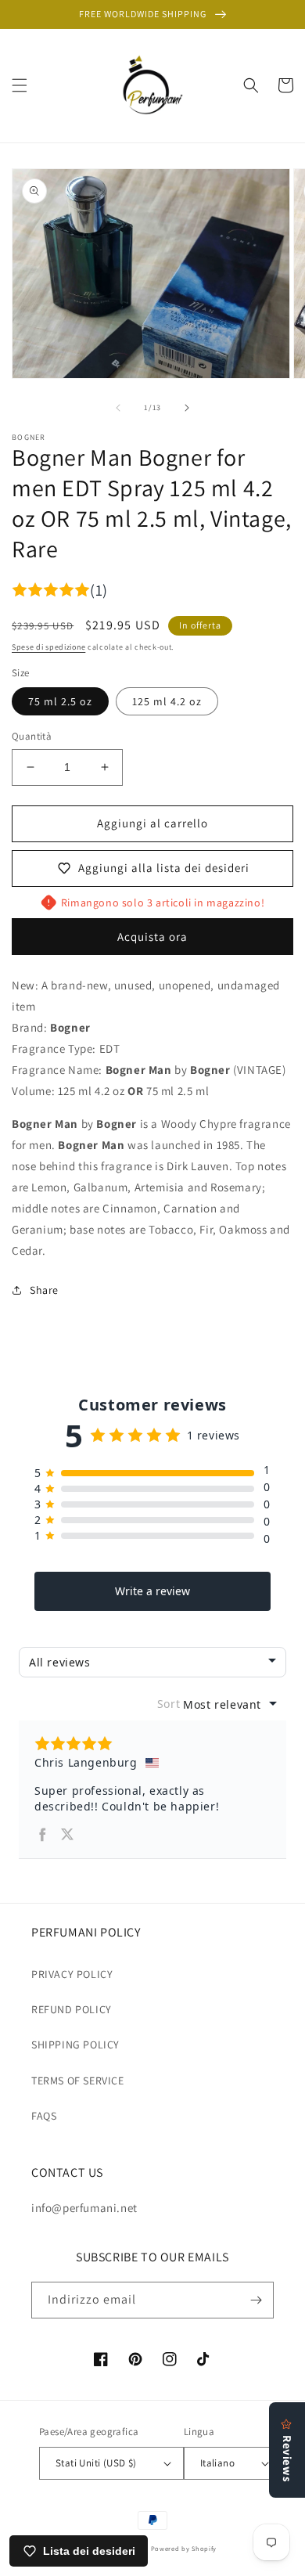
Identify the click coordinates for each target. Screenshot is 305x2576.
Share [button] (44, 1290)
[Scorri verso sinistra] (118, 408)
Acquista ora (152, 937)
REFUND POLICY (72, 2009)
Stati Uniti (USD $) (96, 2463)
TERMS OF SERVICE (78, 2081)
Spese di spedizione (48, 647)
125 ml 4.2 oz (167, 701)
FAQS (44, 2116)
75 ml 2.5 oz (60, 701)
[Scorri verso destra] (187, 408)
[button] (20, 85)
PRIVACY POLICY (72, 1974)
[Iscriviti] (256, 2300)
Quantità (32, 736)
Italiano (217, 2463)
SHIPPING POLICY (75, 2045)
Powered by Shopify (184, 2548)
